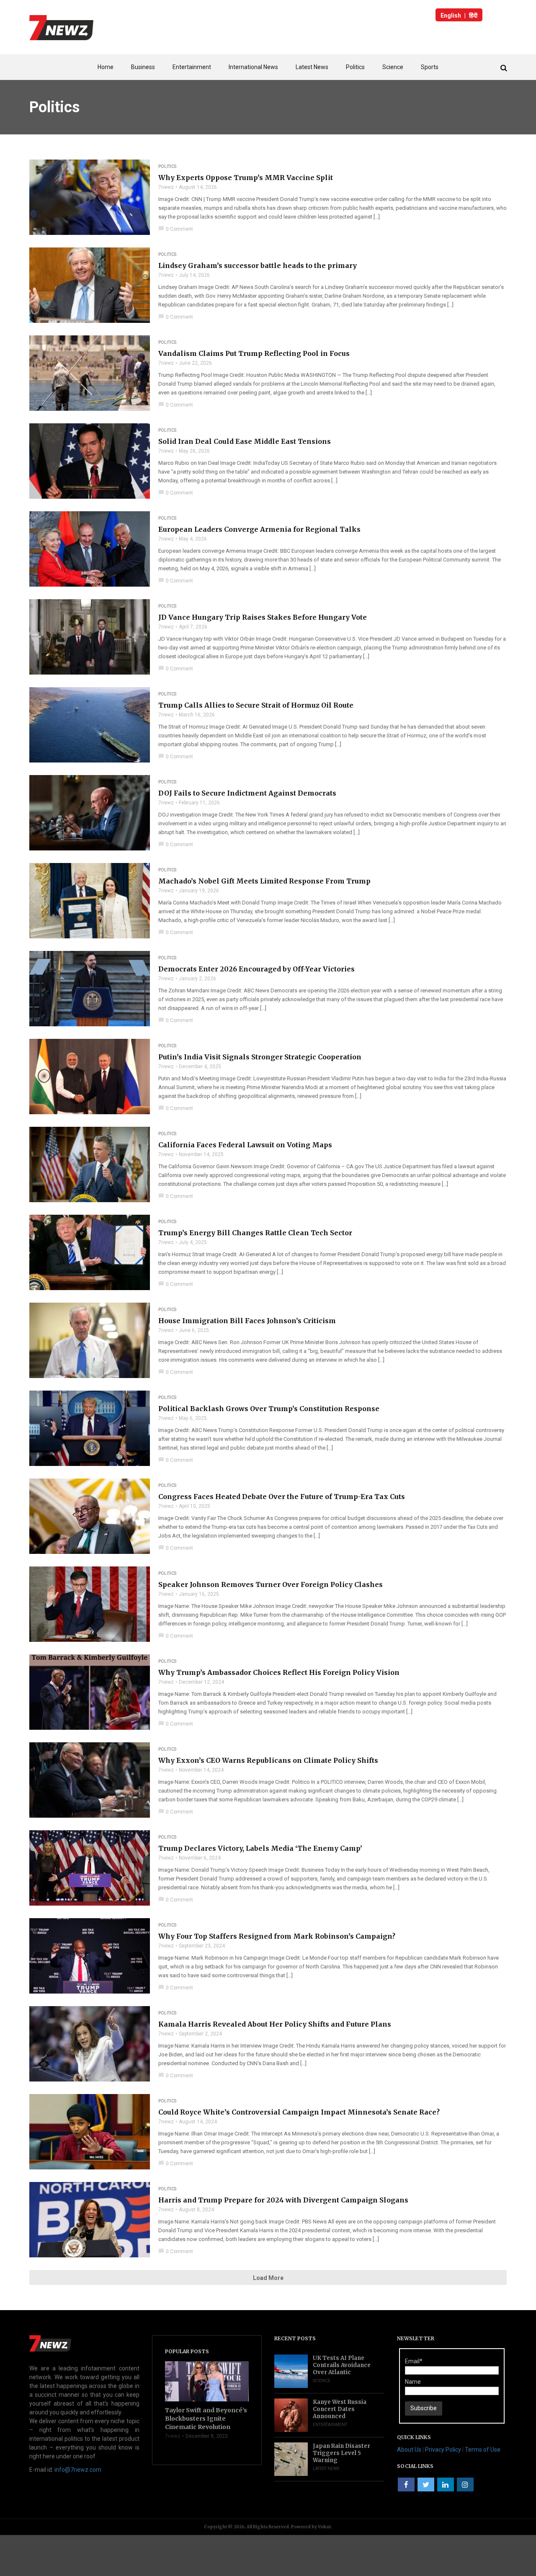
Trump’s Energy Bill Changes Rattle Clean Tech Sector (255, 1233)
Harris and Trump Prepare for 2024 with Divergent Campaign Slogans (283, 2200)
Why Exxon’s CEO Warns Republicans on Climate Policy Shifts (268, 1760)
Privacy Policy (443, 2450)
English (451, 15)
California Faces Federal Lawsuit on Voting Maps (245, 1145)
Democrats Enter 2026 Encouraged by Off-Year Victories (256, 969)
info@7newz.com (78, 2470)
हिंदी (473, 15)
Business (143, 67)
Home (106, 67)
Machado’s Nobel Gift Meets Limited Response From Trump (264, 881)
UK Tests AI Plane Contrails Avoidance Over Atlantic (342, 2365)
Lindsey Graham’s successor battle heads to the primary (258, 265)
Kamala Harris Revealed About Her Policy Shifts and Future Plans (275, 2024)
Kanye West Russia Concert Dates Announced (340, 2409)
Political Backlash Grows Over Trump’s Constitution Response (269, 1409)
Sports (430, 67)
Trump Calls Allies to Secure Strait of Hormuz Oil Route (256, 705)
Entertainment (192, 67)
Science (393, 67)
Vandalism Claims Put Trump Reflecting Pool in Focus (254, 353)
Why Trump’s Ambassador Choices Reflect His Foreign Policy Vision (279, 1672)
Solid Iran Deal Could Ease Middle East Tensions (245, 441)
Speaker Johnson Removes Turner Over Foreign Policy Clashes (271, 1584)
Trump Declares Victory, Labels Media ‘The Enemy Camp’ (260, 1848)
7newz (166, 187)
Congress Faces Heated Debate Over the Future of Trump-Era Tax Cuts (282, 1497)
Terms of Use (483, 2450)
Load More (268, 2278)
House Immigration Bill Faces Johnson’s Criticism (247, 1321)
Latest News (312, 67)
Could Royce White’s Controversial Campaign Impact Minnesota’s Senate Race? (299, 2112)
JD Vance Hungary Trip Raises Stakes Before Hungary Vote (263, 617)
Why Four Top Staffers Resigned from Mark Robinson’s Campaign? (277, 1936)
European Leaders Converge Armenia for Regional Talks (259, 529)
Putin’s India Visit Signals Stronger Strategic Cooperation (260, 1057)
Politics (355, 67)
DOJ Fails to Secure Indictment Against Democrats (247, 793)
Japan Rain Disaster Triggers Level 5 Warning (341, 2453)
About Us (409, 2450)
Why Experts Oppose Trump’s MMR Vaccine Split (246, 178)
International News (253, 67)
